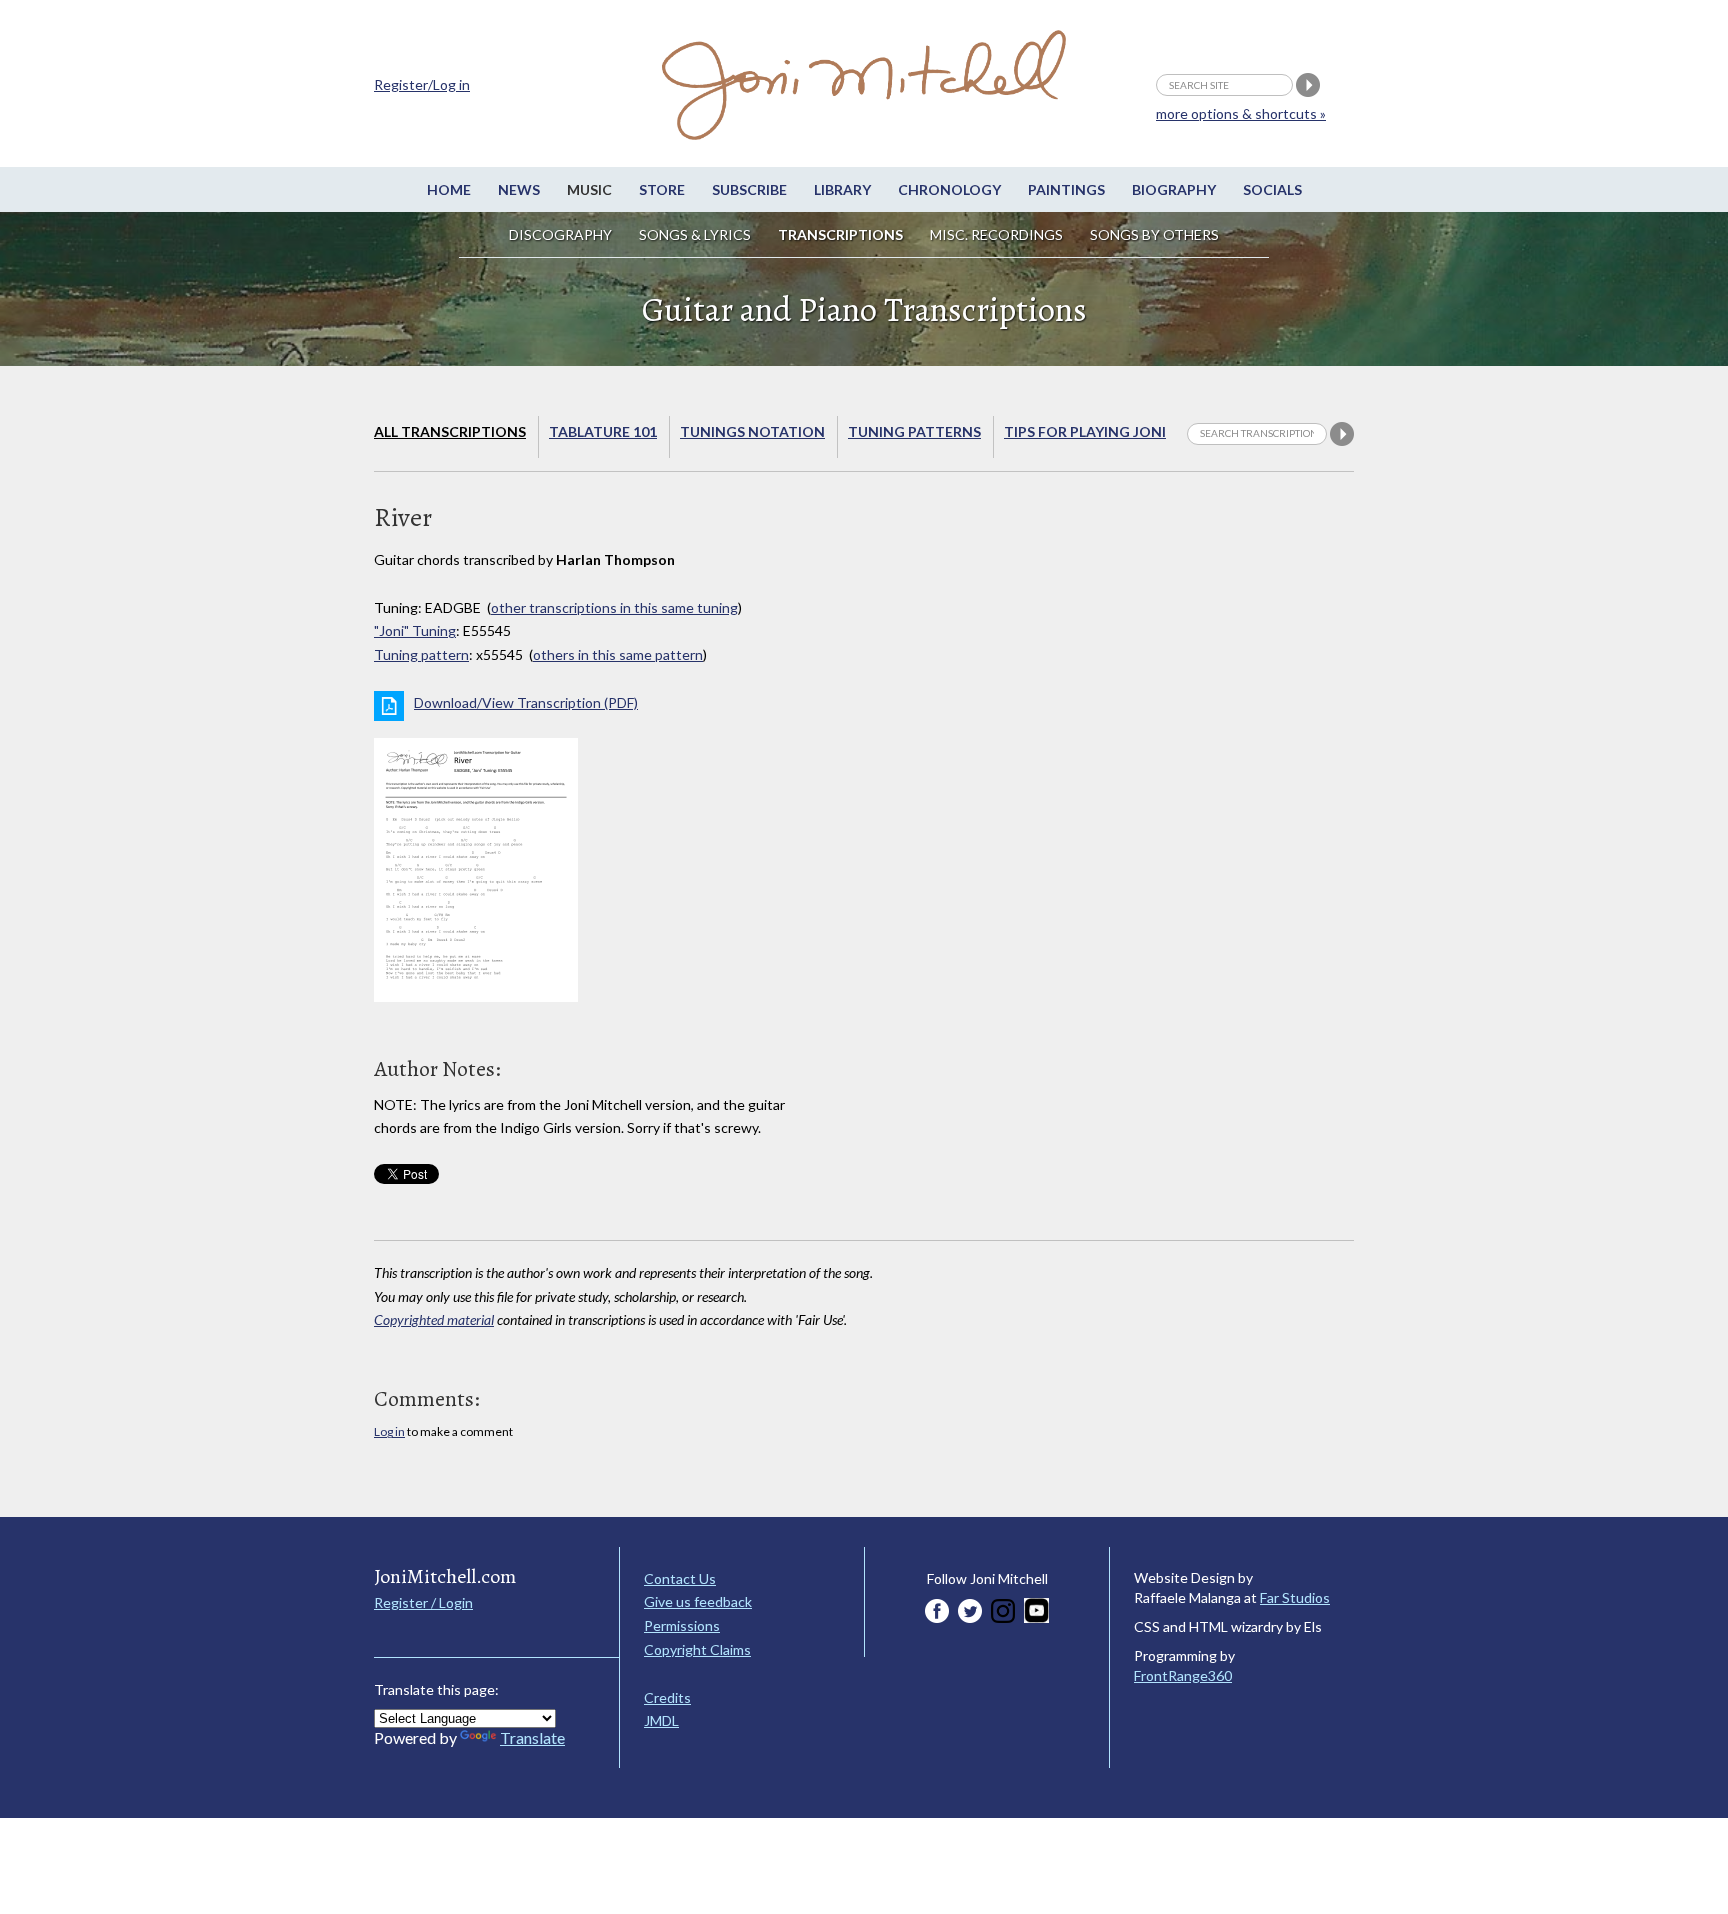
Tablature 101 (603, 431)
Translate (532, 1737)
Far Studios (1295, 1597)
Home (449, 189)
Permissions (682, 1625)
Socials (1272, 189)
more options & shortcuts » (1241, 113)
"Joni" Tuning (415, 630)
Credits (667, 1697)
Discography (560, 234)
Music (589, 189)
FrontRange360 (1183, 1675)
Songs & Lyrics (695, 234)
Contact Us (680, 1578)
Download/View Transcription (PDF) (526, 702)
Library (842, 189)
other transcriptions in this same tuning (614, 607)
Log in (389, 1431)
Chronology (949, 189)
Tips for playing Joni (1085, 431)
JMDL (661, 1720)
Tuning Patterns (914, 431)
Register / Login (423, 1602)
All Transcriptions (450, 431)
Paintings (1066, 189)
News (519, 189)
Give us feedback (698, 1601)
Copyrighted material (434, 1319)
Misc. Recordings (998, 234)
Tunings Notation (752, 431)
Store (662, 189)
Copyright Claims (697, 1649)
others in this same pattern (618, 654)
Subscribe (749, 189)
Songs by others (1154, 234)
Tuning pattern (421, 654)
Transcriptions (840, 234)
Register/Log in (422, 84)
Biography (1174, 189)
